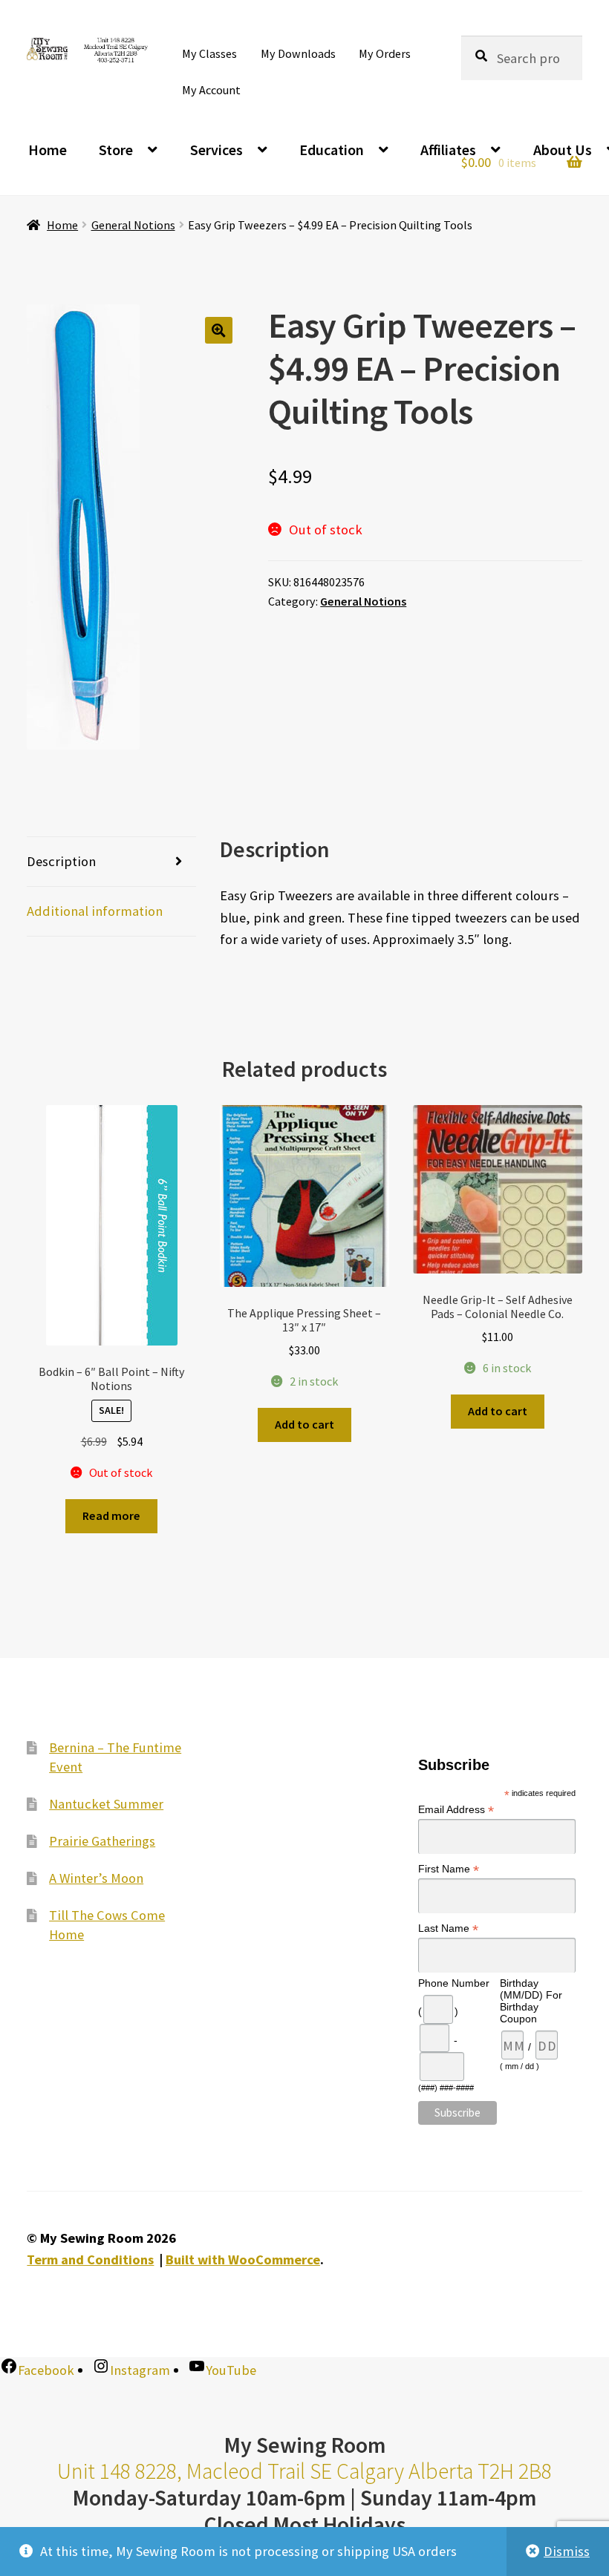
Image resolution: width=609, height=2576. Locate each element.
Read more (111, 1515)
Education (332, 150)
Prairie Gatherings (102, 1841)
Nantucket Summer (106, 1804)
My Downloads (298, 53)
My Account (211, 90)
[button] (219, 331)
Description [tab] (61, 861)
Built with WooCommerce (243, 2259)
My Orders (385, 53)
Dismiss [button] (567, 2551)
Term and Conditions (90, 2259)
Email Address (456, 1810)
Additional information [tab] (95, 911)
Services (216, 150)
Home (48, 150)
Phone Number (454, 1983)
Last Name (448, 1928)
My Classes (209, 53)
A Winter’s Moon (96, 1878)
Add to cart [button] (304, 1424)
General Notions (133, 225)
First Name (449, 1869)
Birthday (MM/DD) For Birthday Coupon (531, 2001)
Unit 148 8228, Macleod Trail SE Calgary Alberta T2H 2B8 (304, 2471)
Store (116, 150)
